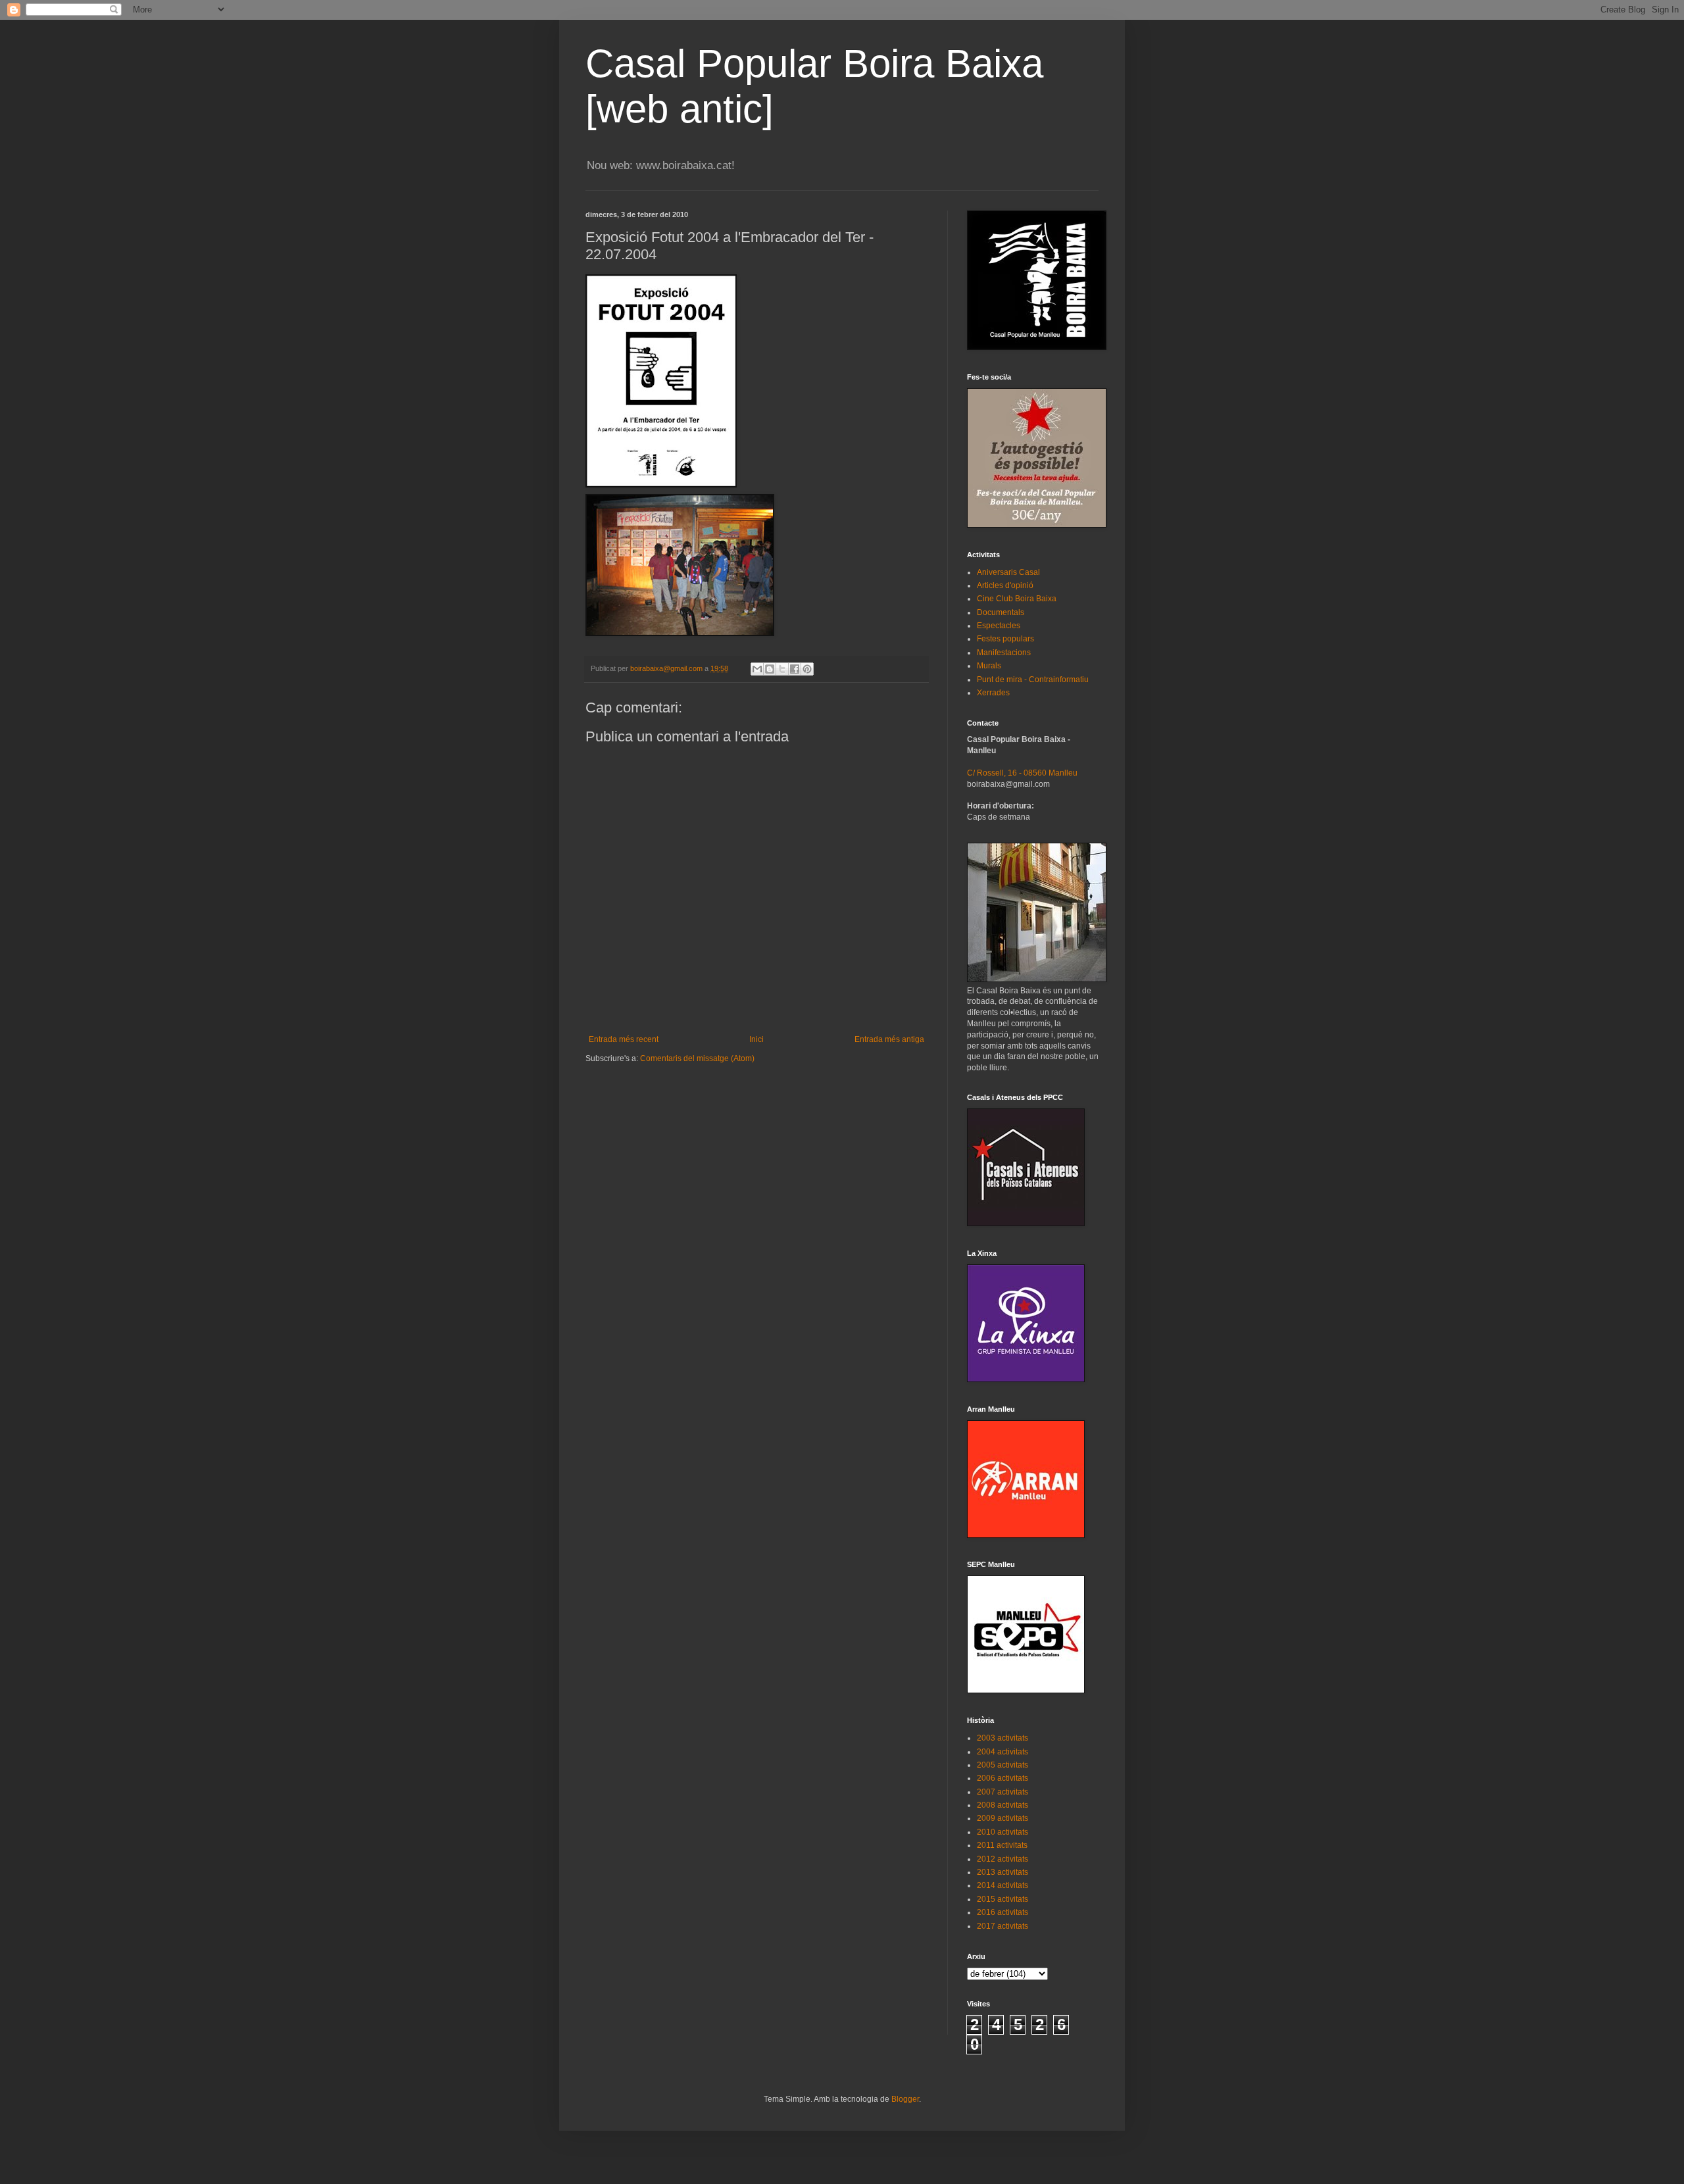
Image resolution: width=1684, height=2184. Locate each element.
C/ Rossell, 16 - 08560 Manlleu (1022, 773)
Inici (756, 1039)
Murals (989, 666)
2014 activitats (1003, 1885)
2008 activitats (1003, 1805)
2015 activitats (1003, 1899)
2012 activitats (1003, 1859)
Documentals (1001, 612)
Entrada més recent (624, 1039)
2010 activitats (1003, 1832)
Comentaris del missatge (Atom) (697, 1058)
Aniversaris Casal (1008, 572)
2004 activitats (1003, 1752)
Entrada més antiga (889, 1039)
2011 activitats (1002, 1845)
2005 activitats (1003, 1765)
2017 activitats (1003, 1926)
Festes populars (1005, 639)
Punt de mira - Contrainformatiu (1033, 680)
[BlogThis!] (770, 669)
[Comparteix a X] (782, 669)
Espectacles (999, 626)
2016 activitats (1003, 1912)
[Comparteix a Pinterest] (807, 669)
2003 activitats (1003, 1738)
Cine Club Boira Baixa (1017, 599)
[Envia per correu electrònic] (757, 669)
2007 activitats (1003, 1792)
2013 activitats (1003, 1872)
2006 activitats (1003, 1778)
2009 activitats (1003, 1818)
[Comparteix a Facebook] (795, 669)
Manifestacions (1004, 653)
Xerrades (993, 693)
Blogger (905, 2099)
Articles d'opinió (1005, 585)
